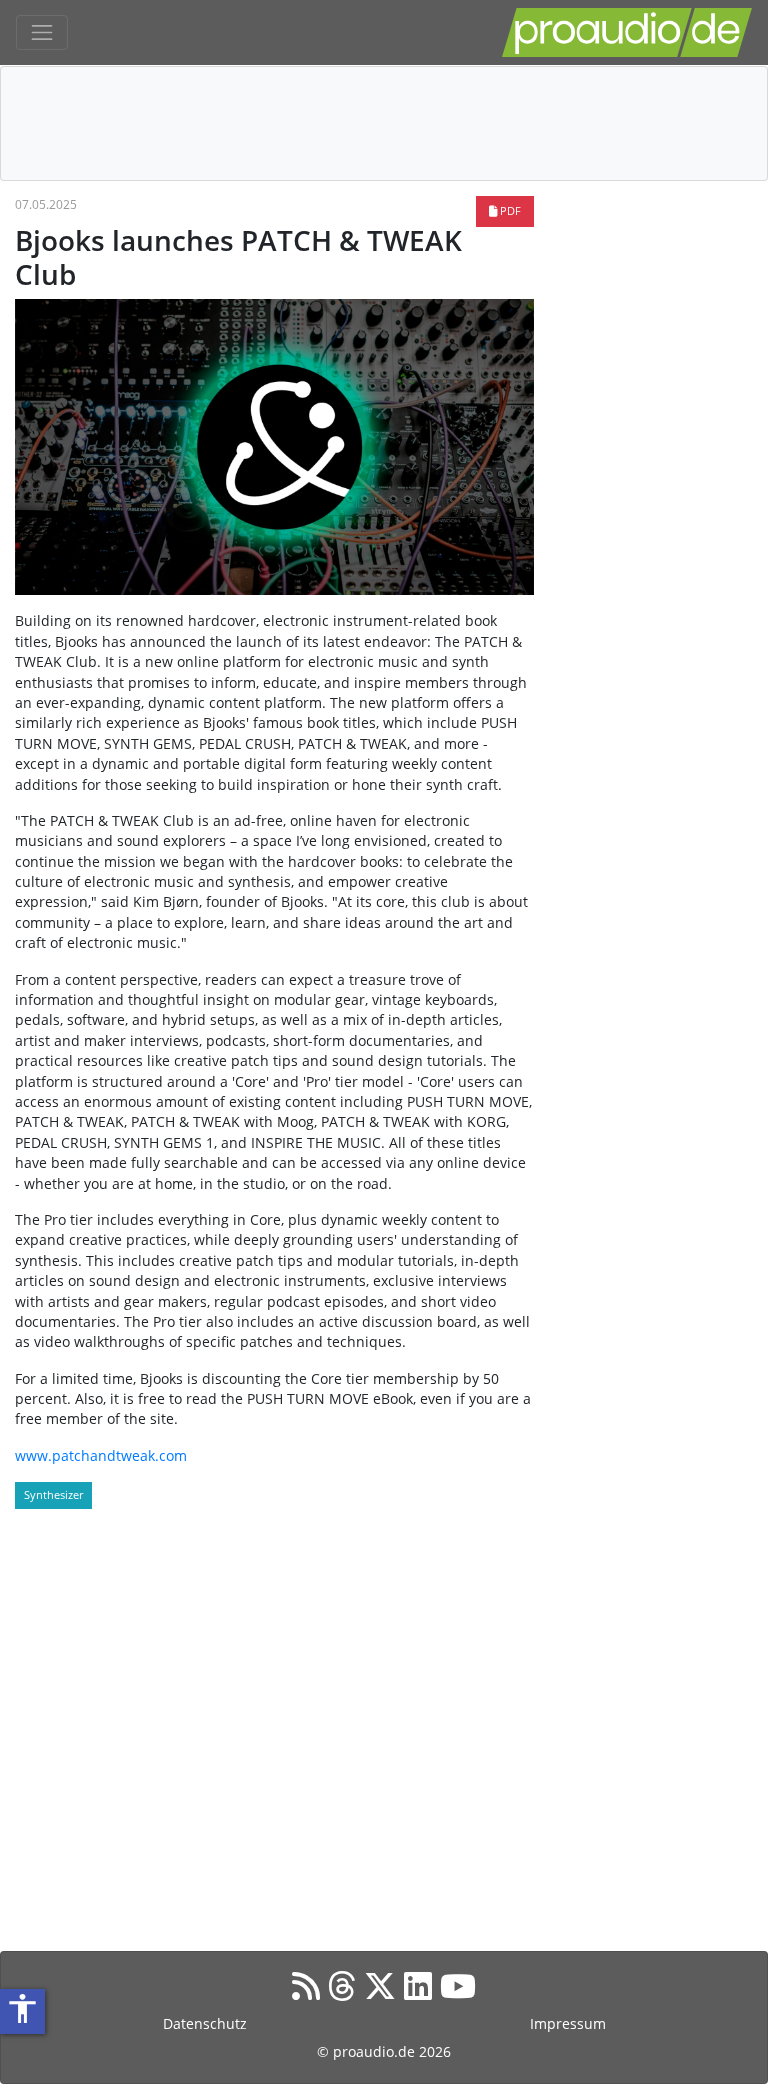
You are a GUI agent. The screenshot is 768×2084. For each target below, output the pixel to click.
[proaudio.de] (627, 32)
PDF (509, 210)
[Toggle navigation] (42, 33)
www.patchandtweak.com (101, 1455)
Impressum (568, 2023)
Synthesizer (53, 1494)
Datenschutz (205, 2023)
